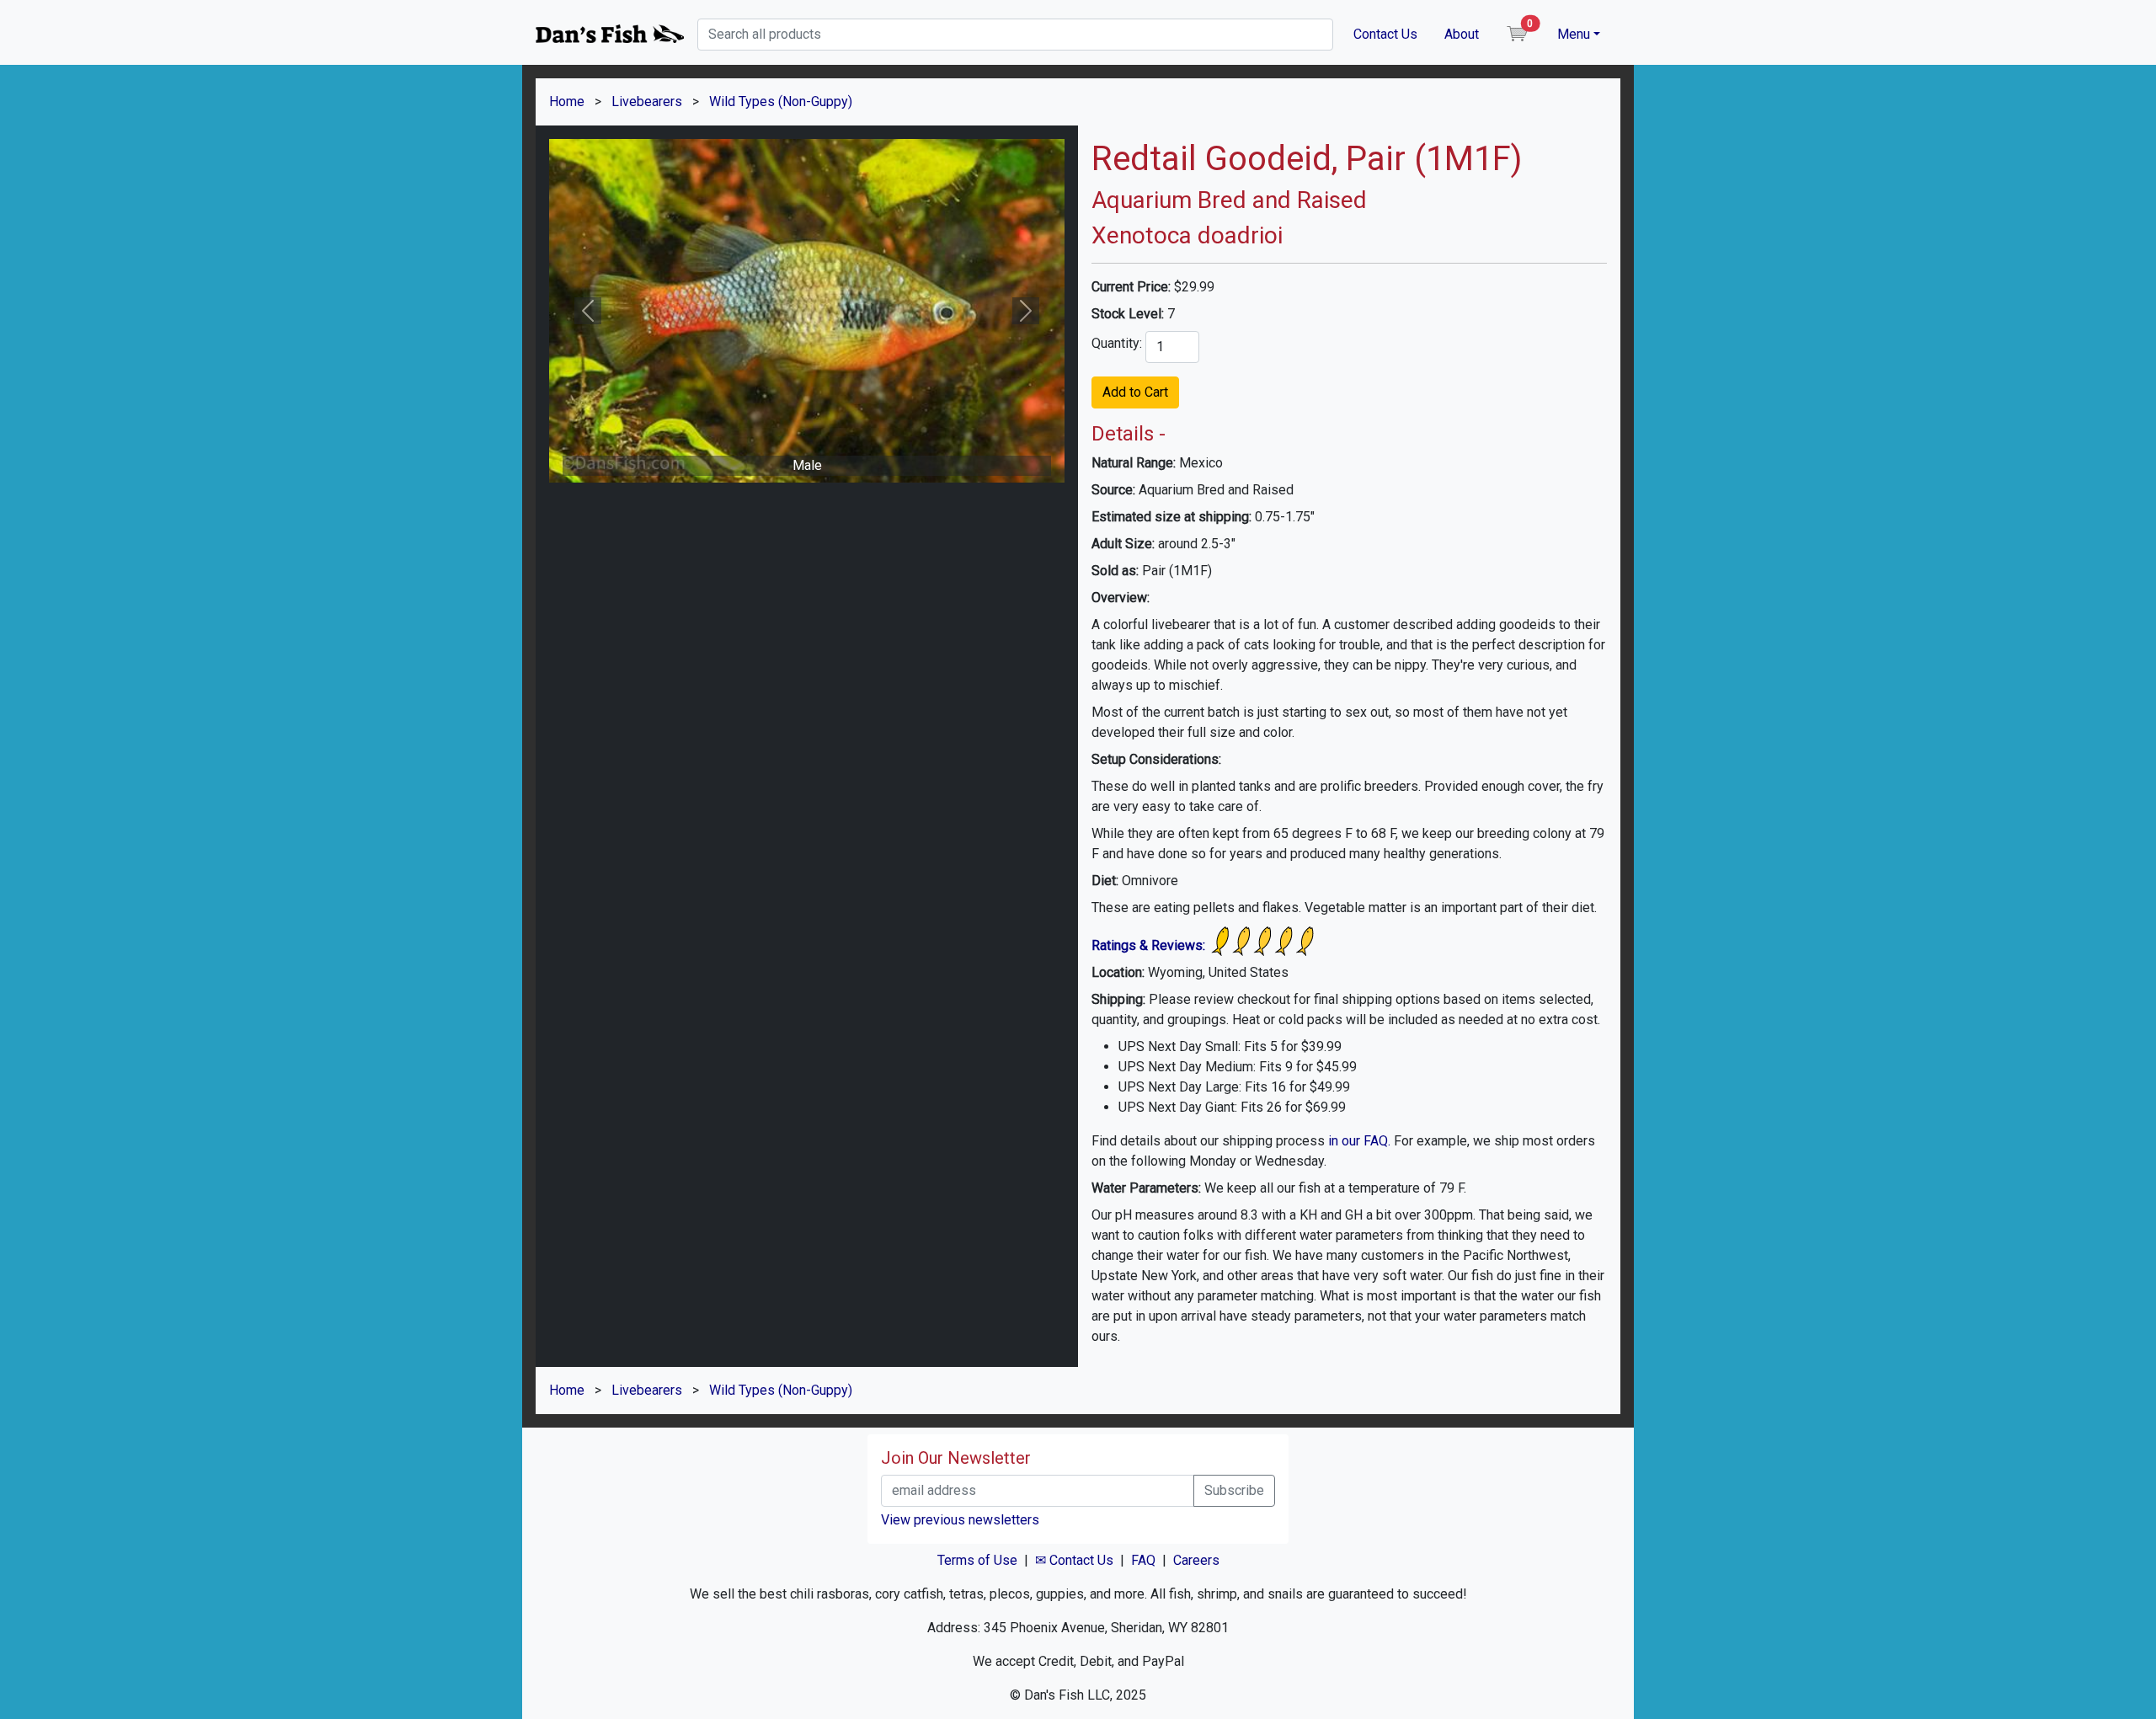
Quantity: (1117, 343)
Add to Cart (1135, 392)
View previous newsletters (960, 1520)
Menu (1574, 34)
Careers (1196, 1560)
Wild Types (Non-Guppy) (781, 101)
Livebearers (647, 101)
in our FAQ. (1359, 1141)
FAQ (1143, 1560)
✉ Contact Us (1074, 1560)
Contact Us (1385, 34)
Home (567, 101)
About (1462, 34)
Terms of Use (977, 1560)
